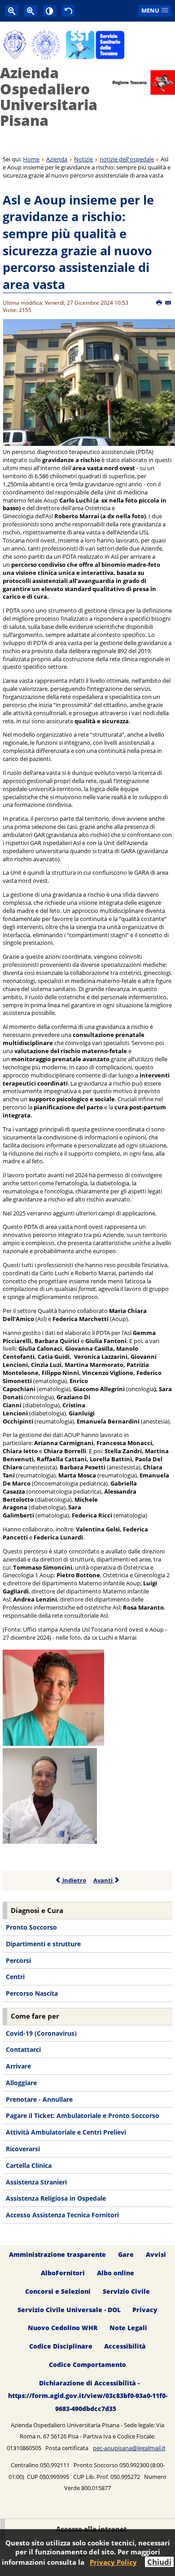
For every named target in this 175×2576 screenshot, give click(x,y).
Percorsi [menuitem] (18, 1960)
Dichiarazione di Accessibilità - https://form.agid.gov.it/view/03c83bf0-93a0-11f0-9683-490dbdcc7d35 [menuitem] (88, 2396)
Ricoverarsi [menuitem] (23, 2149)
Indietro (74, 1880)
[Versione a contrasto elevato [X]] (50, 11)
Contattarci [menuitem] (23, 2049)
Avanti (104, 1880)
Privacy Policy (113, 2562)
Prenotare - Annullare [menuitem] (39, 2099)
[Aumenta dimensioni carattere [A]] (31, 11)
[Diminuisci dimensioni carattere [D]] (12, 11)
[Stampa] (160, 303)
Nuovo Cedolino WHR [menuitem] (63, 2328)
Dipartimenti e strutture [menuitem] (43, 1944)
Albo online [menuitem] (116, 2273)
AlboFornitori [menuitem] (63, 2273)
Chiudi (159, 2562)
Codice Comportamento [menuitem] (87, 2365)
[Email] (168, 303)
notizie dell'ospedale (127, 159)
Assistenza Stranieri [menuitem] (36, 2182)
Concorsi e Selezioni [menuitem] (58, 2291)
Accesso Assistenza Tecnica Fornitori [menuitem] (62, 2215)
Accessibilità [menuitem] (125, 2347)
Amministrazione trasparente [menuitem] (57, 2254)
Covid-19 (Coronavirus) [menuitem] (41, 2033)
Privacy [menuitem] (145, 2310)
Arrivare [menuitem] (18, 2066)
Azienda (57, 159)
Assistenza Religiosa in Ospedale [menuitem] (56, 2198)
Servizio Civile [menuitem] (126, 2291)
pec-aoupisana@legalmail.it (129, 2448)
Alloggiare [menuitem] (21, 2083)
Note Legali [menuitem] (128, 2328)
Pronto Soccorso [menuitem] (31, 1927)
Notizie (83, 159)
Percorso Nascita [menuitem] (32, 1993)
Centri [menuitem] (15, 1977)
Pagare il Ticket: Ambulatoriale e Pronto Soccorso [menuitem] (83, 2116)
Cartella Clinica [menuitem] (29, 2165)
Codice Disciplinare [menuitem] (61, 2347)
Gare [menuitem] (126, 2254)
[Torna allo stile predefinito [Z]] (69, 11)
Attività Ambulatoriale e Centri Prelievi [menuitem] (66, 2132)
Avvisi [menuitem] (156, 2254)
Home (31, 159)
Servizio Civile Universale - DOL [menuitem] (69, 2310)
